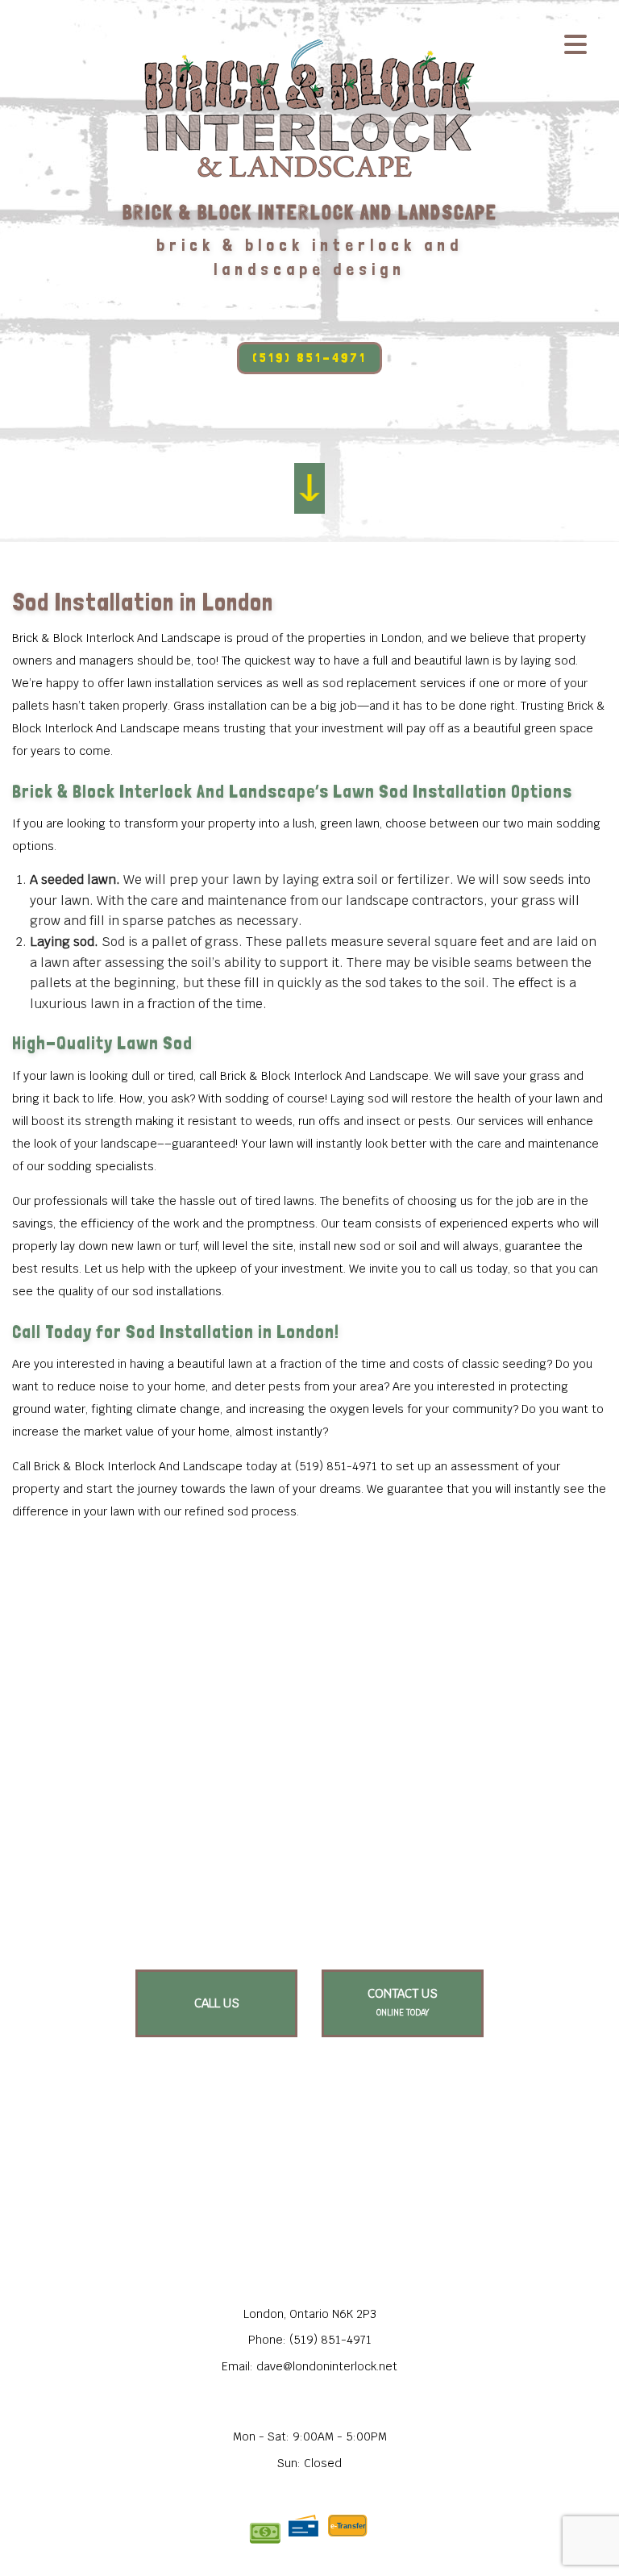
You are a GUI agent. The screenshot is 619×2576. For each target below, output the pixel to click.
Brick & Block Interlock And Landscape (310, 213)
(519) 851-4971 (309, 358)
